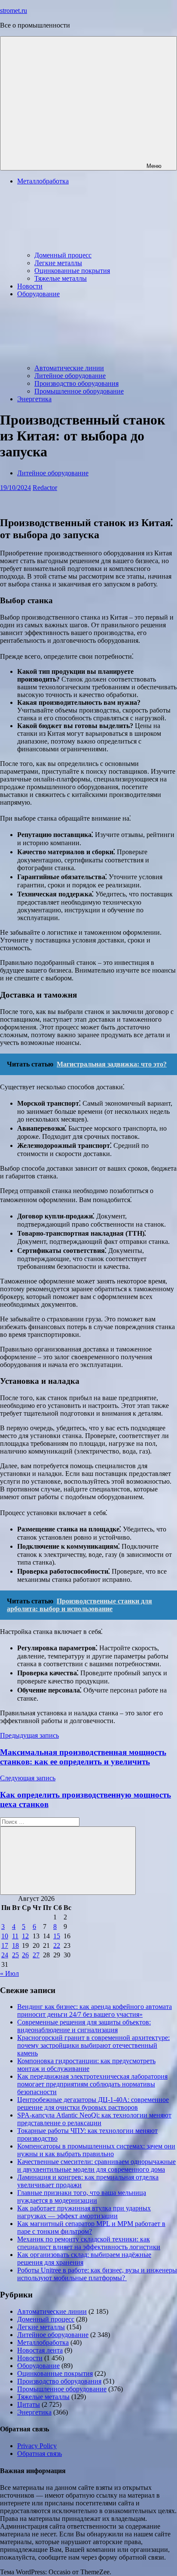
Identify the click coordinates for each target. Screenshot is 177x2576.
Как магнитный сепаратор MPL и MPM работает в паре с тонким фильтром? (91, 2227)
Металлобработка (43, 2342)
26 (25, 1955)
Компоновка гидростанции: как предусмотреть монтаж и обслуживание (86, 2065)
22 (57, 1945)
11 (15, 1936)
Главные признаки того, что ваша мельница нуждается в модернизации (82, 2196)
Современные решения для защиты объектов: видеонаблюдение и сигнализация (84, 2026)
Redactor (45, 488)
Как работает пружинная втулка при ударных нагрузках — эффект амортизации (84, 2212)
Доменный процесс (63, 255)
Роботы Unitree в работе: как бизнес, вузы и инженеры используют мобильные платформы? (97, 2274)
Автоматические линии (69, 368)
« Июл (9, 1973)
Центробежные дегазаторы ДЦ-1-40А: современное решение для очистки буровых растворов (93, 2103)
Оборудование (38, 2366)
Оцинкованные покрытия (72, 271)
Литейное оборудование (70, 376)
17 (5, 1945)
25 (15, 1955)
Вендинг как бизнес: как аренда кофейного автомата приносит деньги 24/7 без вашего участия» (95, 2010)
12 (25, 1936)
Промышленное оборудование (79, 391)
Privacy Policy (37, 2446)
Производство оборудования (76, 383)
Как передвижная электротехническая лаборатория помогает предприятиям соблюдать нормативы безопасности (92, 2084)
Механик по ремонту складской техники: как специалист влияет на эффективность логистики (89, 2243)
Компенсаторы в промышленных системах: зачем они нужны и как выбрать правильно (96, 2150)
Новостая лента (40, 2350)
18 (15, 1945)
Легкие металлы (58, 263)
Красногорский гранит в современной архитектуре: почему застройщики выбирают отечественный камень (93, 2045)
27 (36, 1955)
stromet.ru (14, 11)
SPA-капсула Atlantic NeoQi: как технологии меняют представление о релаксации (94, 2119)
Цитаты (29, 2404)
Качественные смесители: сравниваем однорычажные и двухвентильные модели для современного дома (96, 2165)
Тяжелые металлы (61, 278)
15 (57, 1936)
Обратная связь (40, 2454)
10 (5, 1936)
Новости (30, 286)
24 (5, 1955)
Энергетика (34, 399)
